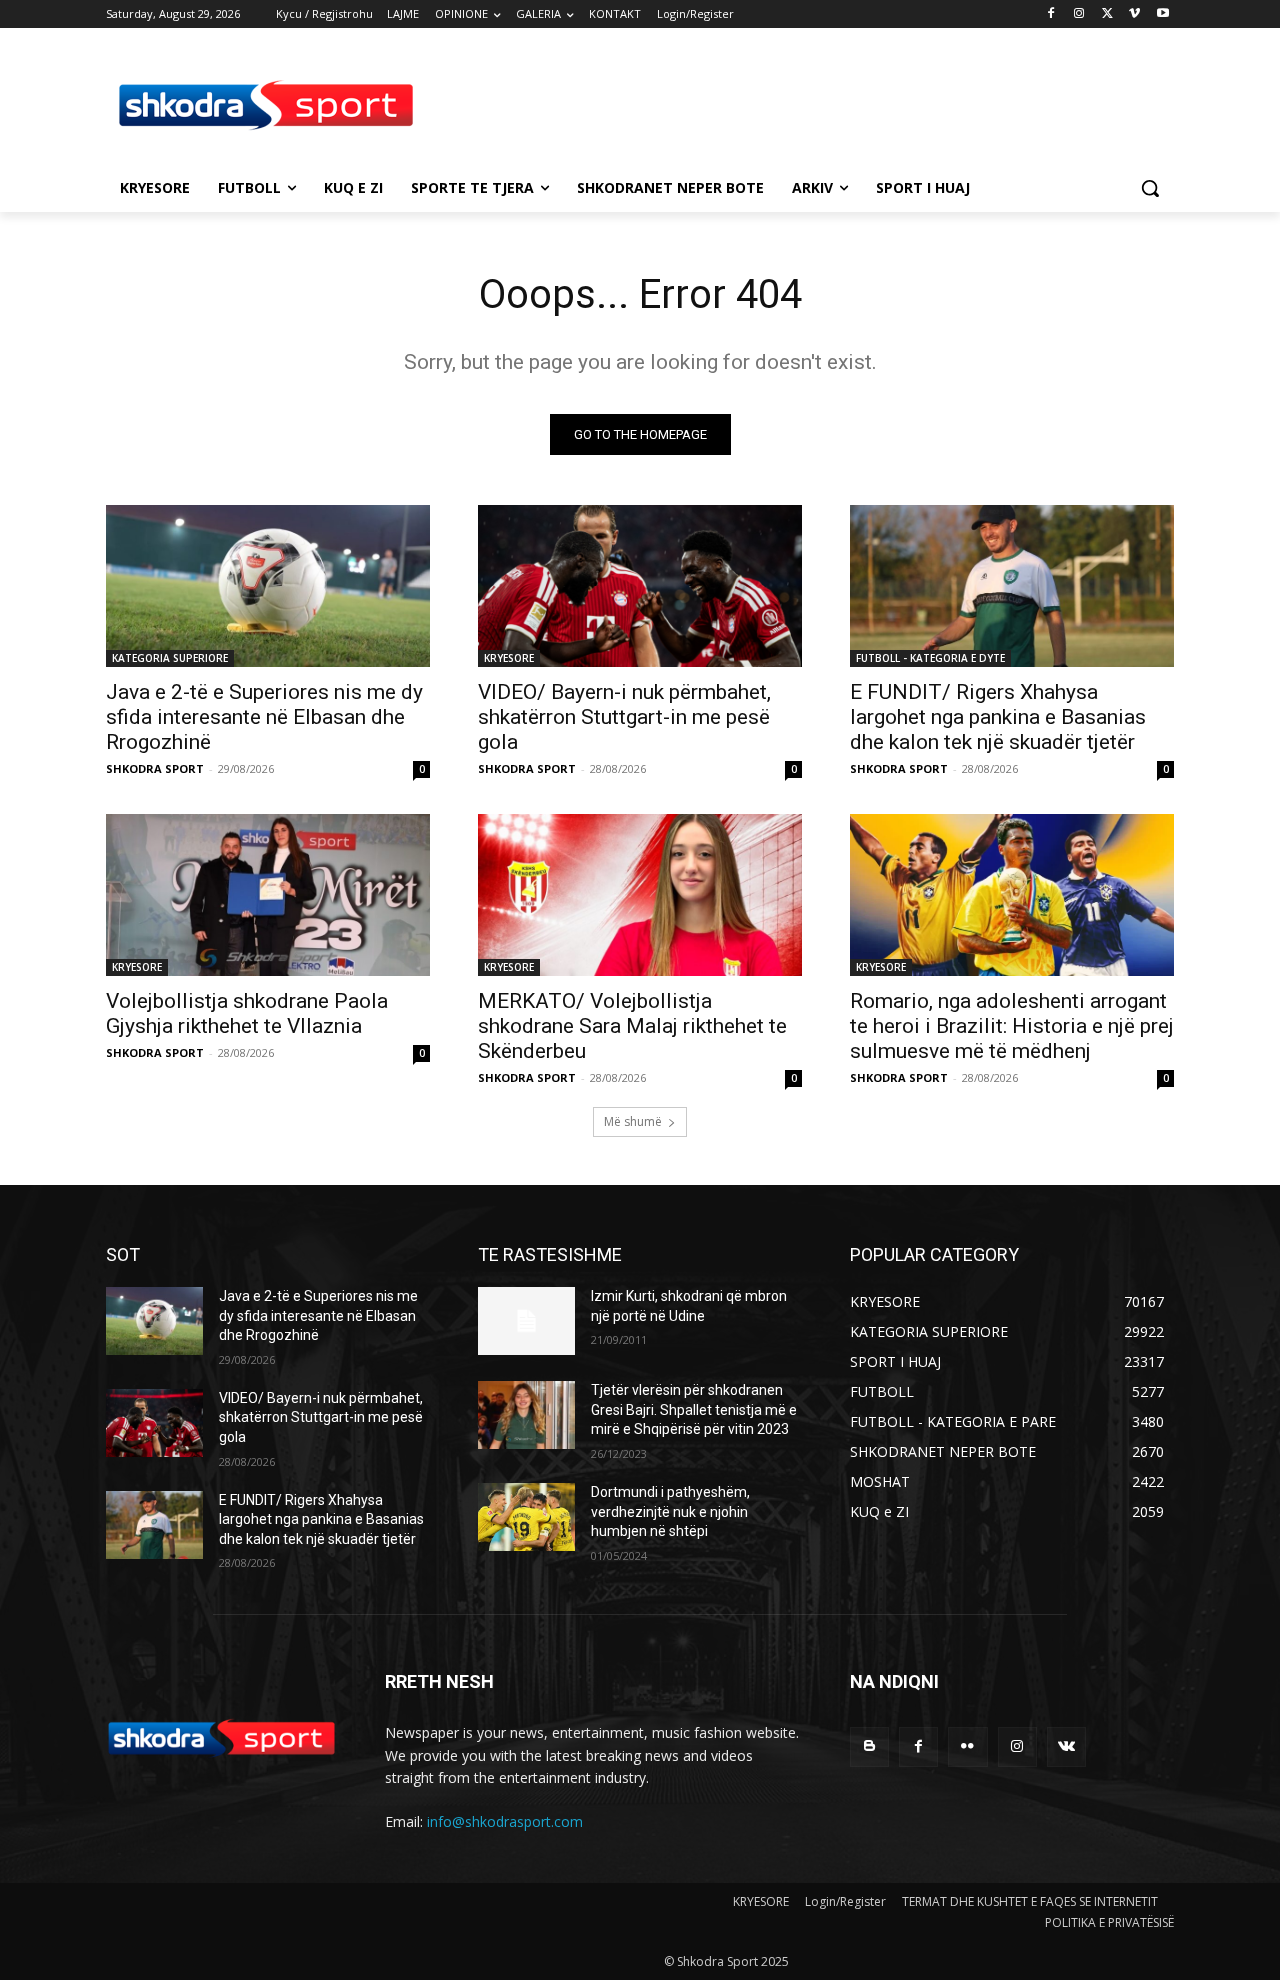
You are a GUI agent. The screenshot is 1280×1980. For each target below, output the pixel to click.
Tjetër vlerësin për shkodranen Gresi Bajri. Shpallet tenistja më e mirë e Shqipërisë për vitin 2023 (694, 1409)
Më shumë (633, 1121)
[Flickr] (967, 1746)
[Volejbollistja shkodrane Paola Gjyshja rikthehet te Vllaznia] (268, 895)
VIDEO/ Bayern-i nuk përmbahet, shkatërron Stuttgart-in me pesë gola (624, 717)
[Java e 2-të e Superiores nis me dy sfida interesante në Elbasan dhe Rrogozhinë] (268, 586)
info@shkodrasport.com (505, 1821)
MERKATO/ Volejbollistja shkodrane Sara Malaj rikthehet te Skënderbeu (632, 1026)
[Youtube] (1162, 14)
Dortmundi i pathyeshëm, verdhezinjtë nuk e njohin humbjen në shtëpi (670, 1511)
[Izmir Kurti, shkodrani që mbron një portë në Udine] (526, 1321)
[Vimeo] (1134, 14)
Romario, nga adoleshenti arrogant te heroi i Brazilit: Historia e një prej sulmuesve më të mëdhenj (1012, 1026)
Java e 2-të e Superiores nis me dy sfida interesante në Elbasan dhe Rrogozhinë (264, 717)
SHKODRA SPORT (155, 768)
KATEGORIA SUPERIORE (170, 658)
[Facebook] (1051, 14)
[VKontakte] (1066, 1746)
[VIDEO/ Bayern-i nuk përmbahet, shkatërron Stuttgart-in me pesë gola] (640, 586)
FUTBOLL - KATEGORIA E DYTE (930, 658)
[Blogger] (869, 1746)
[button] (1150, 188)
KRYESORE (509, 658)
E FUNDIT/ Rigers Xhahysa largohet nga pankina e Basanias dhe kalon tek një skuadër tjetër (998, 717)
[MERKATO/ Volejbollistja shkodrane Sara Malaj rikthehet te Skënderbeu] (640, 895)
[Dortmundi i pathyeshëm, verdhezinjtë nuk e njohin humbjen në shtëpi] (526, 1517)
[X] (1107, 14)
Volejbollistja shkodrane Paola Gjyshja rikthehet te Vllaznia (247, 1013)
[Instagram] (1079, 14)
